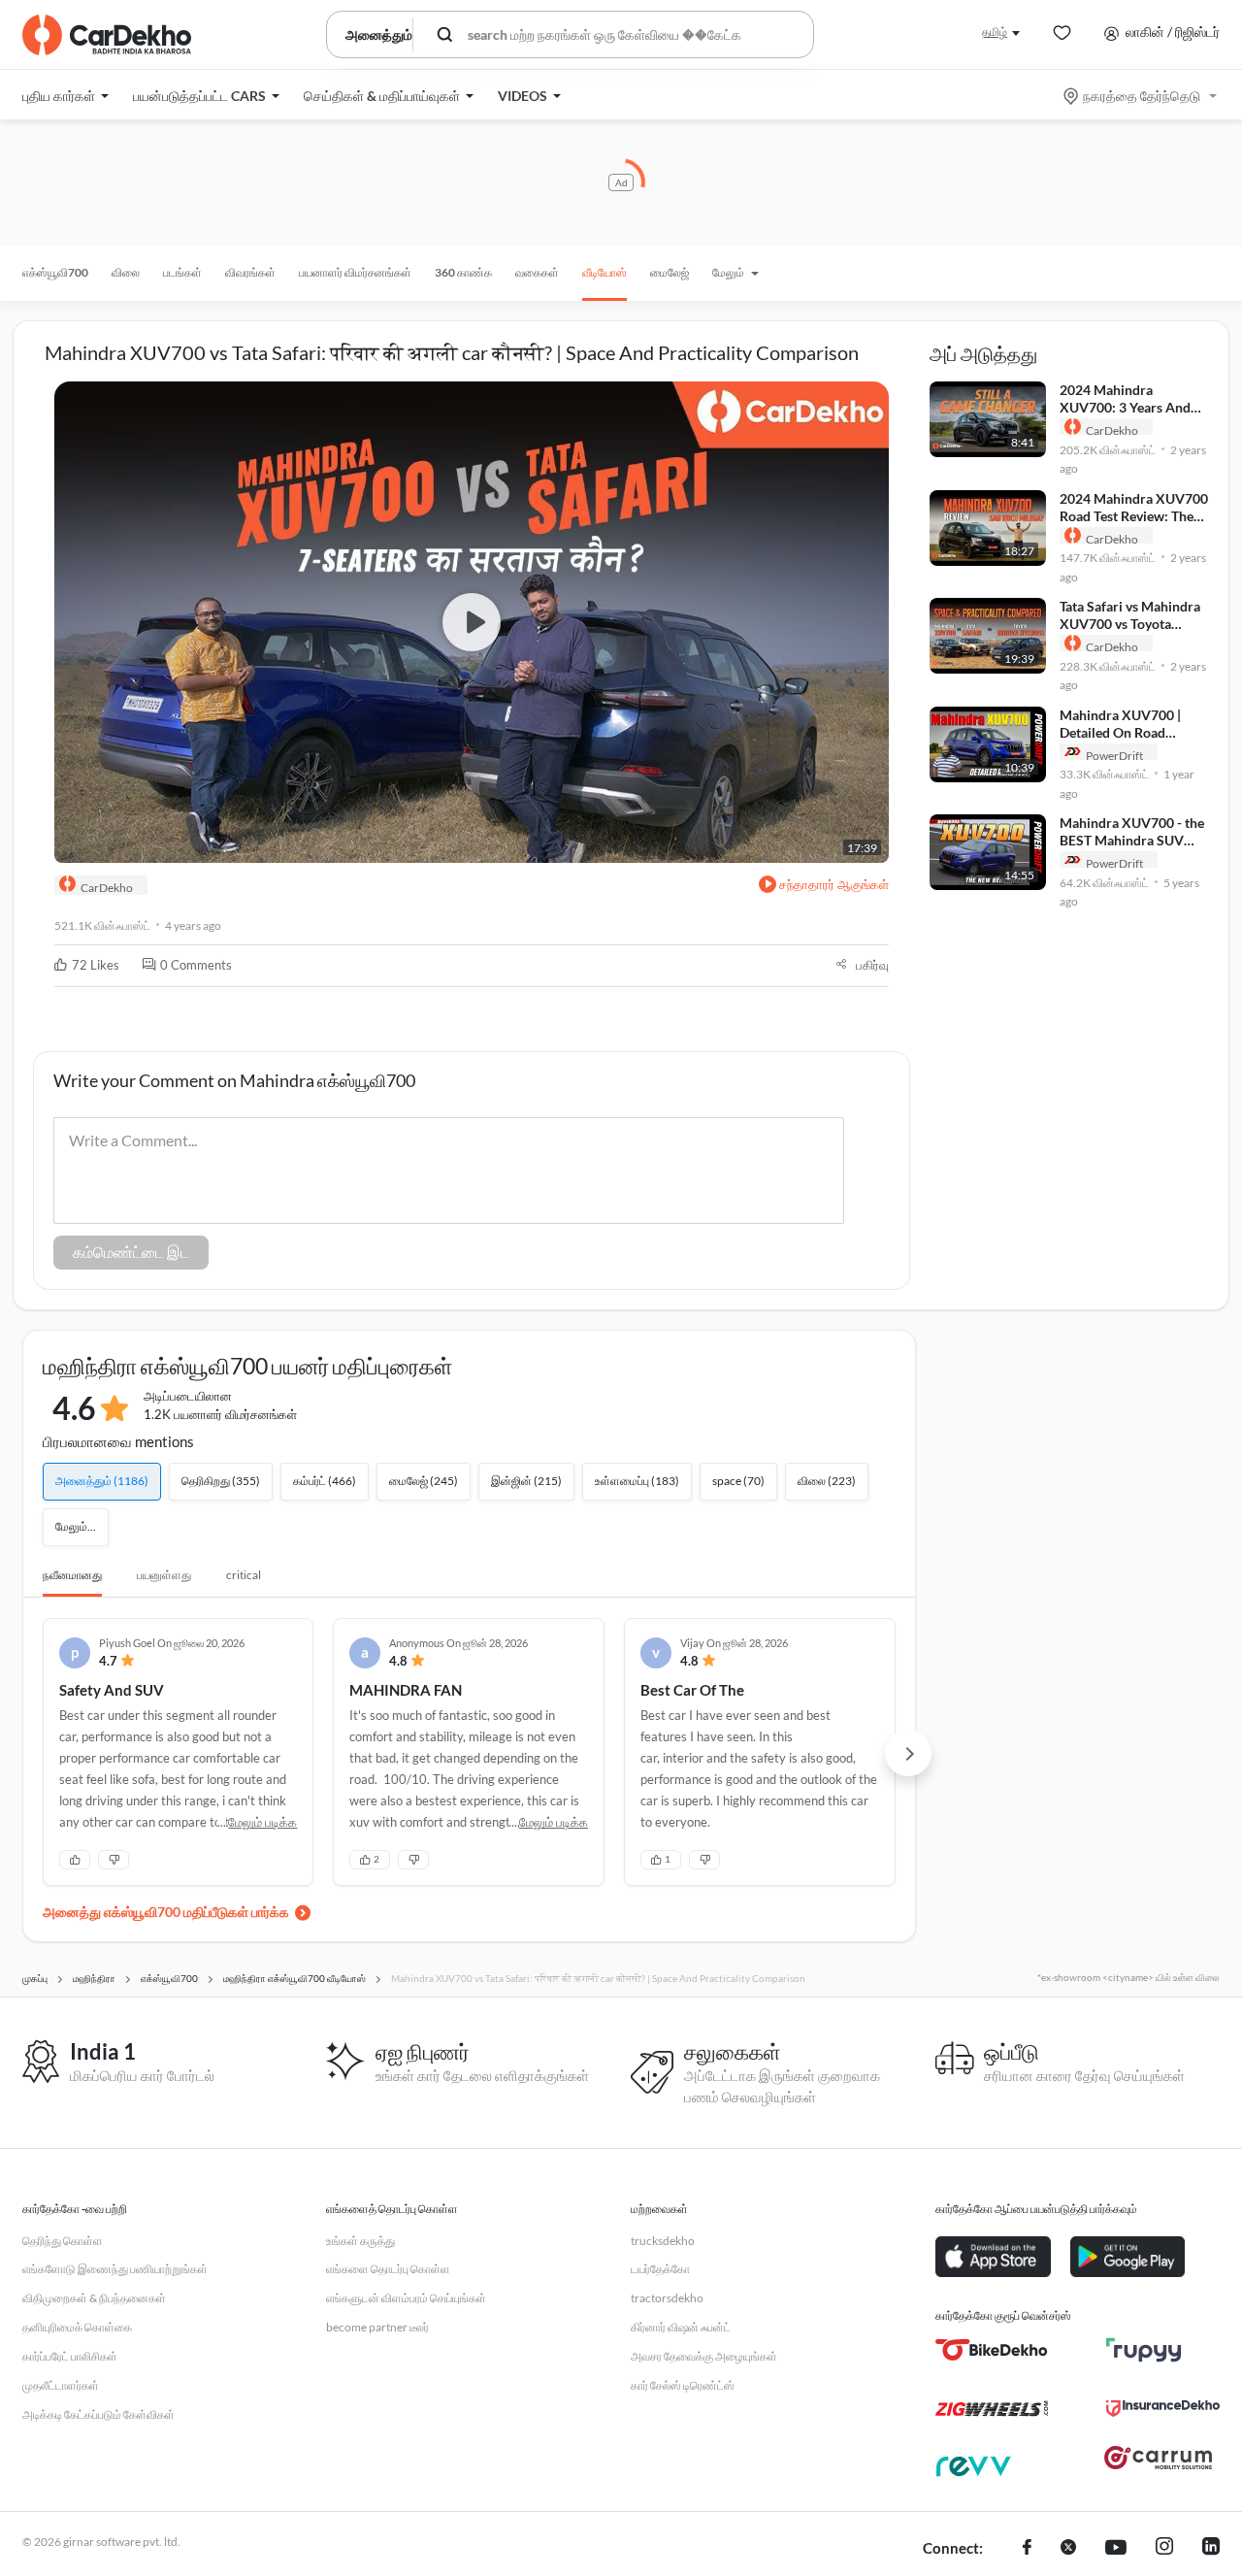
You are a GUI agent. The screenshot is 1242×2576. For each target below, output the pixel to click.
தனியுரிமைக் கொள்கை (77, 2327)
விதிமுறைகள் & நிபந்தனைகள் (94, 2298)
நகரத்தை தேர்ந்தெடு (1142, 96)
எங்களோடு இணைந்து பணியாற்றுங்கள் (115, 2269)
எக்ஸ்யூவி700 (55, 272)
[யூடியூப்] (1116, 2549)
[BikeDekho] (992, 2350)
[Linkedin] (1211, 2549)
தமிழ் (995, 32)
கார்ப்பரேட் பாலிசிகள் (70, 2356)
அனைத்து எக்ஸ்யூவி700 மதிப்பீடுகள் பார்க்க (166, 1912)
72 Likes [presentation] (96, 965)
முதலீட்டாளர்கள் (61, 2385)
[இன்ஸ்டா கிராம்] (1164, 2549)
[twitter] (1068, 2549)
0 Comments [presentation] (196, 965)
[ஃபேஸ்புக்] (1027, 2549)
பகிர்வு (872, 965)
